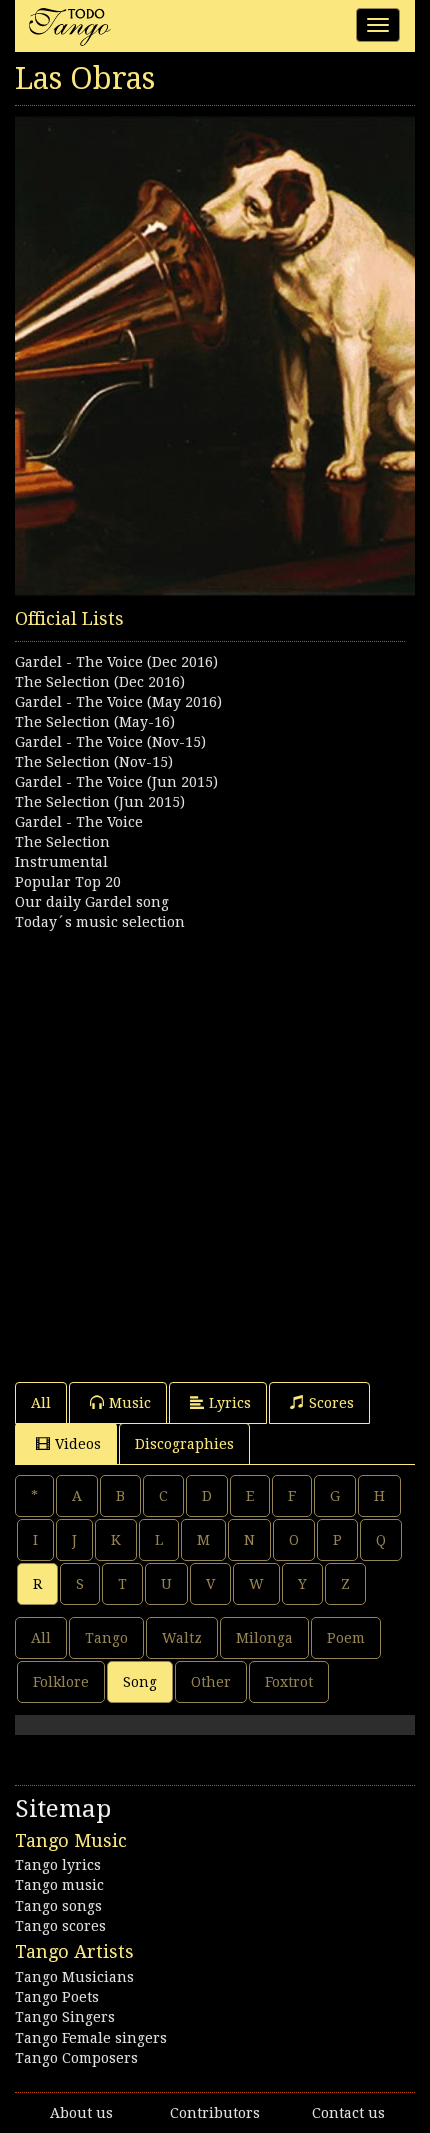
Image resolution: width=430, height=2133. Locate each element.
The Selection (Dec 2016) (100, 682)
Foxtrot (289, 1682)
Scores (331, 1403)
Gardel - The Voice (79, 822)
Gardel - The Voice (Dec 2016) (116, 662)
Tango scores (60, 1926)
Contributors (215, 2113)
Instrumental (61, 862)
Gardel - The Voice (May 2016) (118, 702)
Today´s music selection (100, 922)
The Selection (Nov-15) (94, 762)
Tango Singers (65, 2017)
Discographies (184, 1444)
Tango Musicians (74, 1977)
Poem (346, 1638)
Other (211, 1682)
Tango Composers (76, 2058)
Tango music (59, 1885)
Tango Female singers (91, 2038)
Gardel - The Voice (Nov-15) (110, 742)
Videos (78, 1444)
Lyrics (230, 1403)
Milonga (264, 1638)
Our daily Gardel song (92, 902)
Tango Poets (57, 1997)
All (41, 1403)
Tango (106, 1638)
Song (140, 1682)
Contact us (348, 2113)
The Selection (62, 842)
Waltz (182, 1638)
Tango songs (58, 1906)
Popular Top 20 (68, 882)
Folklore (61, 1682)
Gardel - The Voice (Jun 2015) (116, 782)
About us (81, 2113)
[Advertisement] (215, 1147)
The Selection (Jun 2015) (100, 802)
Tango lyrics (58, 1865)
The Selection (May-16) (95, 722)
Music (130, 1403)
